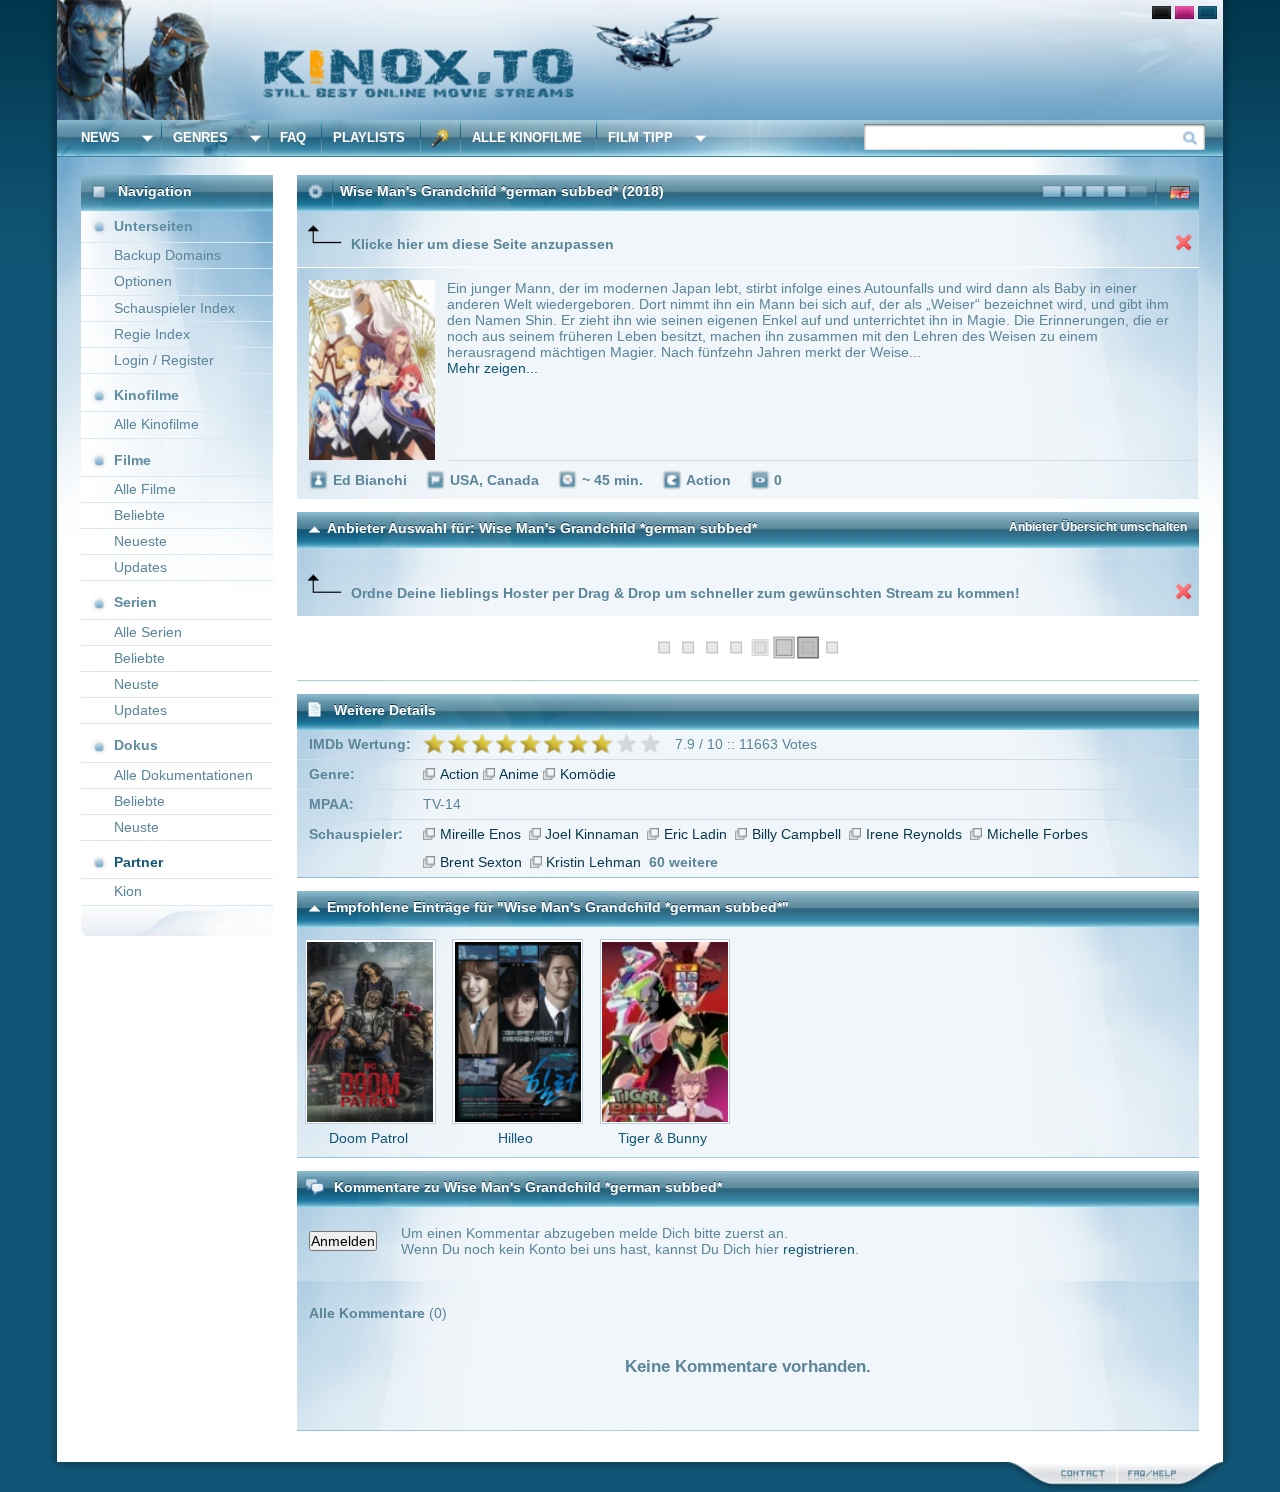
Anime (519, 774)
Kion (128, 891)
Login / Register (164, 360)
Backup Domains (167, 255)
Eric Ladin (695, 834)
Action (459, 774)
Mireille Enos (480, 834)
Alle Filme (145, 489)
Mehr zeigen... (492, 368)
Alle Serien (148, 632)
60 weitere (683, 862)
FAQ (293, 137)
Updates (140, 567)
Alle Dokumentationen (183, 775)
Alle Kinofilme (527, 137)
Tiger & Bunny (662, 1138)
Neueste (140, 541)
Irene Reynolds (914, 834)
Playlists (369, 137)
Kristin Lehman (593, 862)
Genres (200, 137)
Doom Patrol (368, 1138)
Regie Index (152, 334)
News (100, 137)
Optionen (143, 281)
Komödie (588, 774)
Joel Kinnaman (592, 834)
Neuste (136, 684)
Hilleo (515, 1138)
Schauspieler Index (174, 308)
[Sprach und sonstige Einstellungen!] (441, 138)
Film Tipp (640, 137)
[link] (640, 60)
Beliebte (139, 515)
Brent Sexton (481, 862)
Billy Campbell (796, 834)
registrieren (819, 1249)
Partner (138, 862)
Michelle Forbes (1037, 834)
